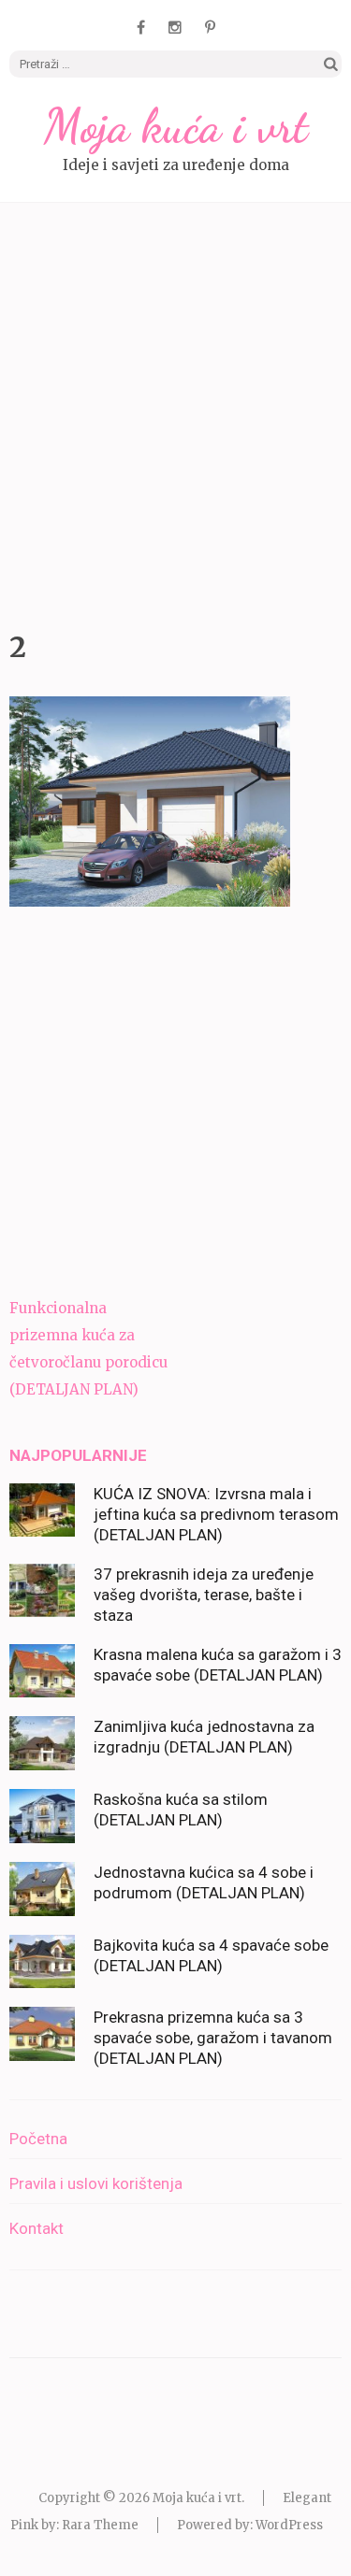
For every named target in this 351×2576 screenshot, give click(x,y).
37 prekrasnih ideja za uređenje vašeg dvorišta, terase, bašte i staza (204, 1595)
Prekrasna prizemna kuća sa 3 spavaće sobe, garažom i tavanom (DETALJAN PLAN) (213, 2038)
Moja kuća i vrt (176, 126)
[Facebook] (141, 27)
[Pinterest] (210, 27)
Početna (38, 2139)
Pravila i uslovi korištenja (96, 2183)
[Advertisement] (175, 412)
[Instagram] (175, 27)
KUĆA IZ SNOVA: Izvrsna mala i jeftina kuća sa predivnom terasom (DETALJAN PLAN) (216, 1514)
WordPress (289, 2525)
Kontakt (37, 2228)
